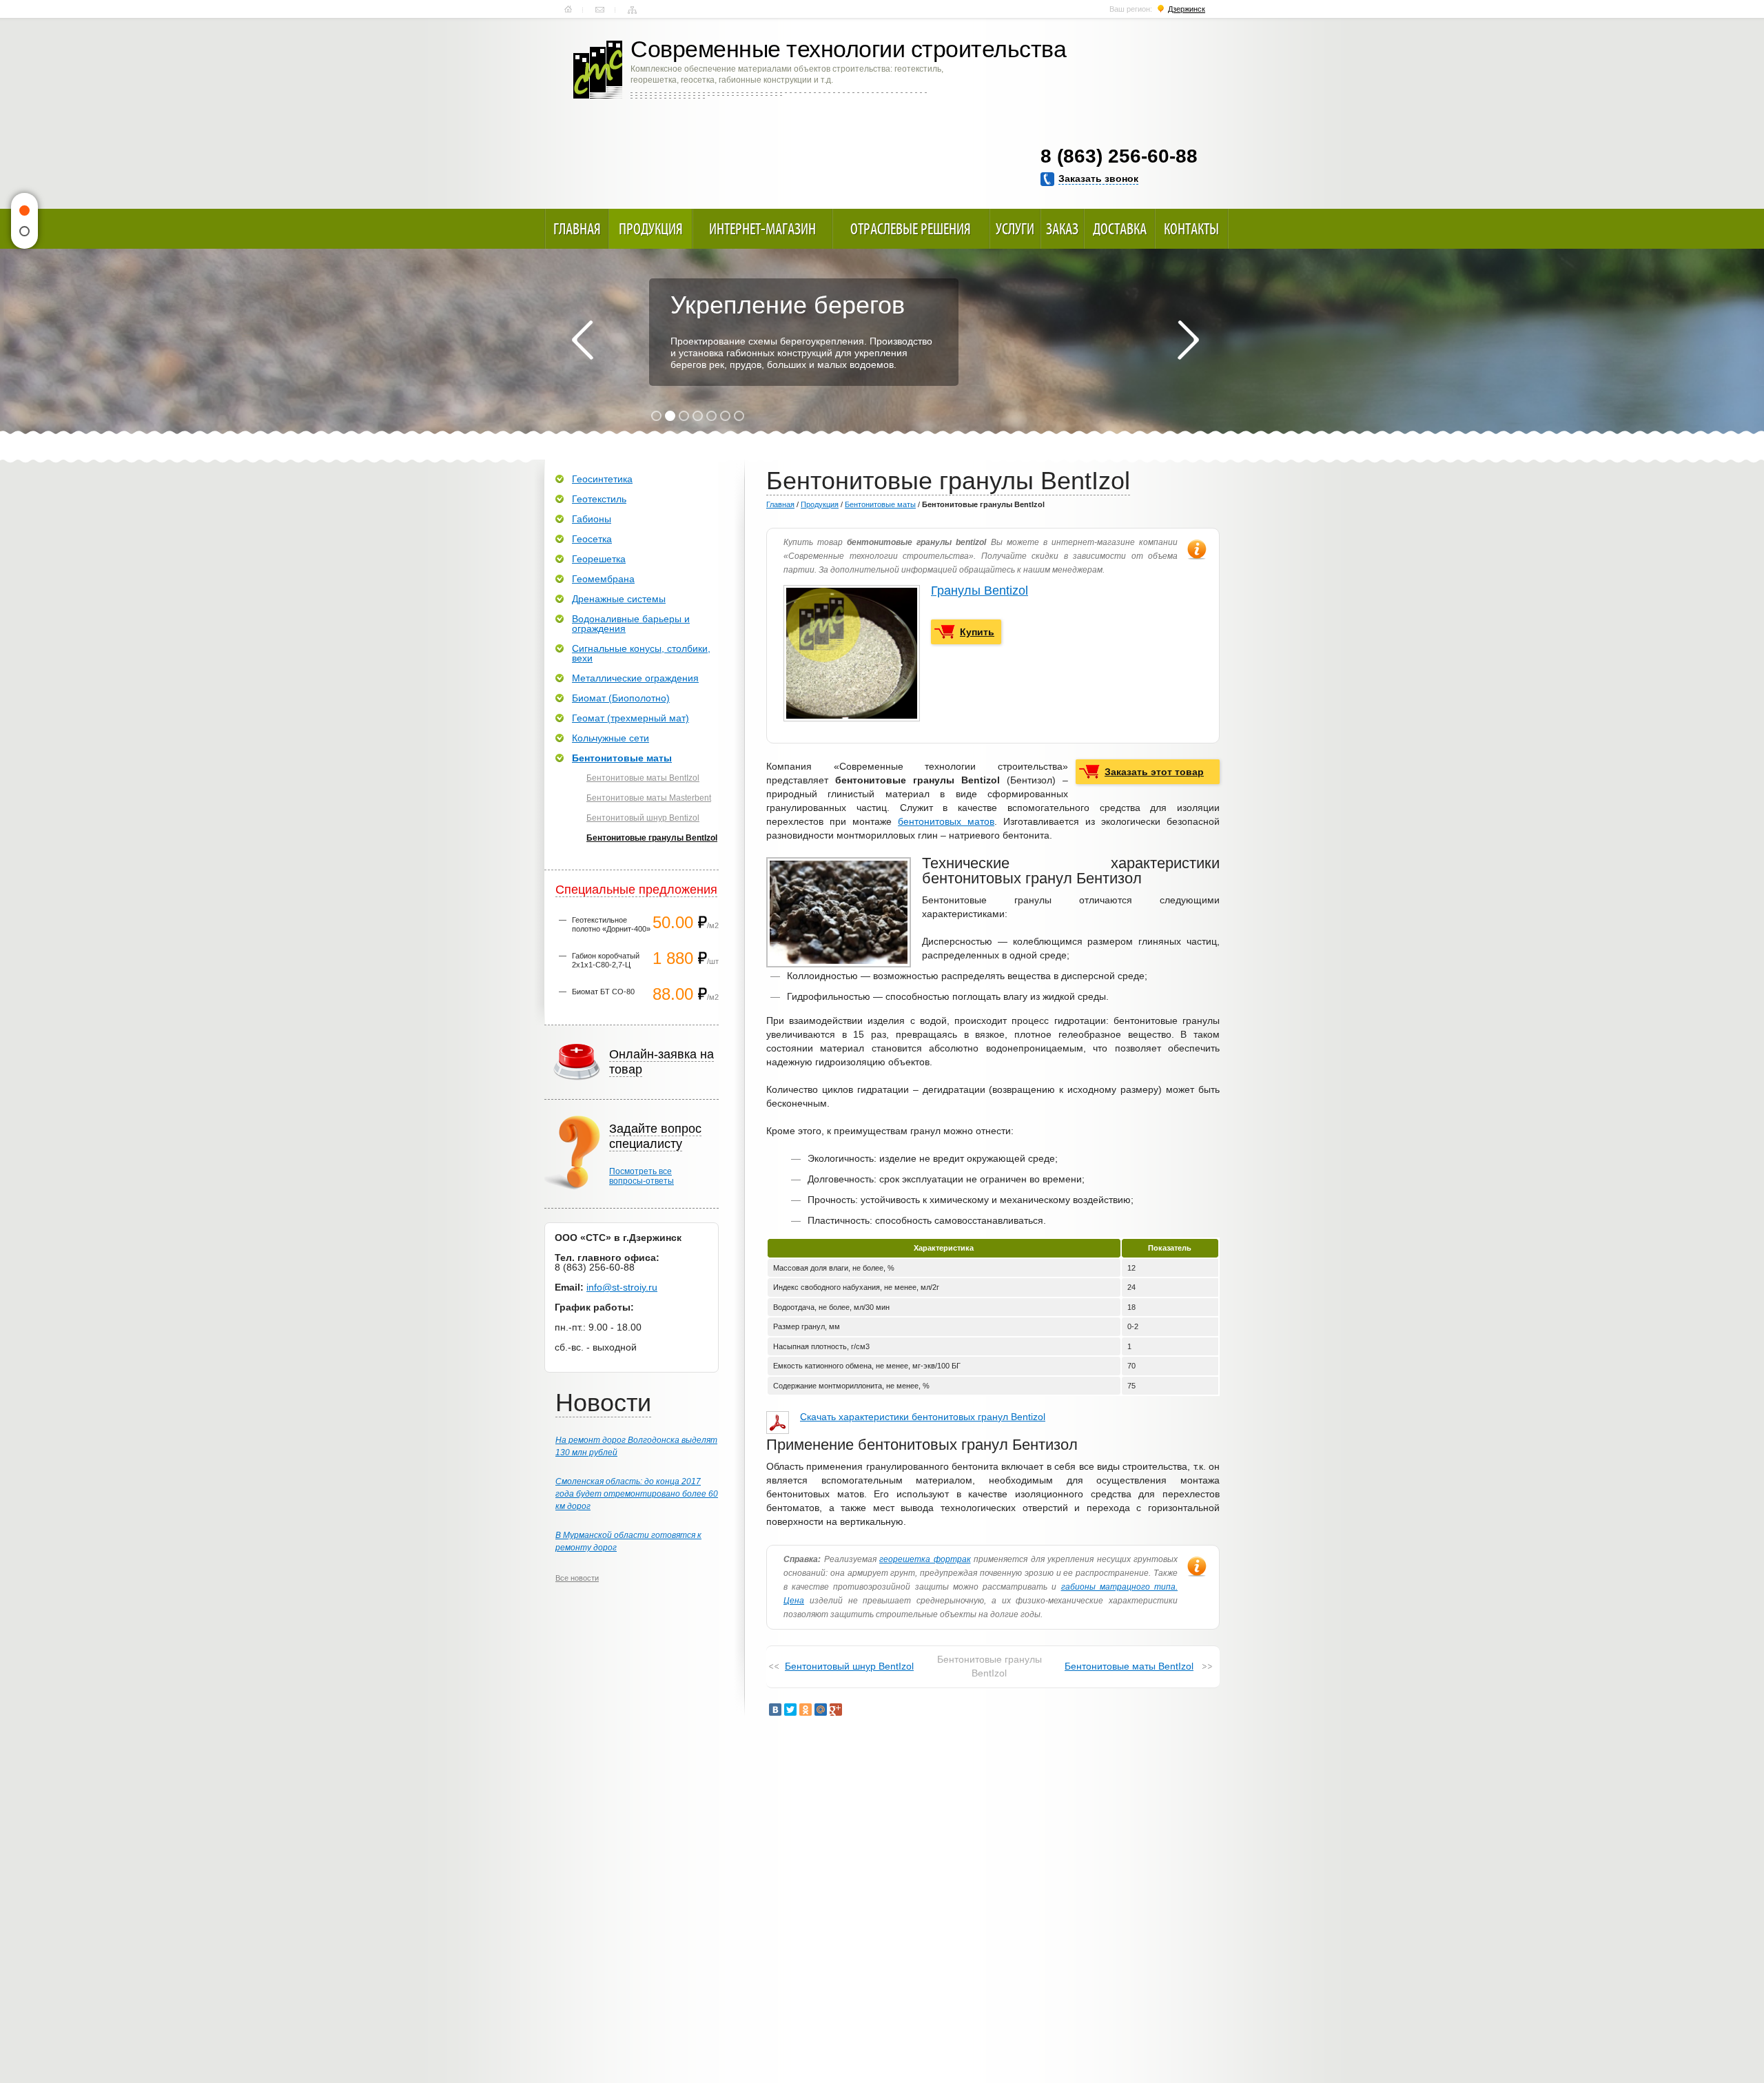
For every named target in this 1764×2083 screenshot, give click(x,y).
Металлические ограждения (635, 678)
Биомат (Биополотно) (621, 698)
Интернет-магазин (762, 229)
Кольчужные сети (611, 738)
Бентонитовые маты (880, 504)
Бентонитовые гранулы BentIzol (652, 838)
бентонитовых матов (946, 821)
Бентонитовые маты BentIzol (1129, 1666)
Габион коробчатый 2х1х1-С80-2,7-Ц (606, 960)
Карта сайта (632, 10)
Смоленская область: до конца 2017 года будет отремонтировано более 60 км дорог (637, 1494)
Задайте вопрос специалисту (655, 1136)
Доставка (1120, 229)
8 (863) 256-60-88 (1119, 156)
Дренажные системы (619, 599)
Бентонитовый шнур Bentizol (643, 818)
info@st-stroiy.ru (622, 1287)
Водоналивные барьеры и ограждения (631, 624)
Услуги (1015, 229)
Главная (568, 10)
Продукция (651, 229)
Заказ (1062, 229)
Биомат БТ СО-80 (603, 992)
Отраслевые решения (911, 229)
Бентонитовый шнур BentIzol (849, 1666)
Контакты (600, 10)
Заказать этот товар (1154, 772)
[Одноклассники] (806, 1710)
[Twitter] (790, 1710)
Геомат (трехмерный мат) (630, 718)
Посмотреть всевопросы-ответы (642, 1176)
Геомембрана (603, 579)
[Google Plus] (836, 1710)
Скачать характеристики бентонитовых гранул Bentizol (923, 1417)
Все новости (577, 1578)
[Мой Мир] (821, 1710)
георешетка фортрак (925, 1559)
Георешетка (599, 559)
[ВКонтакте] (775, 1710)
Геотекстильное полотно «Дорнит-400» (611, 924)
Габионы (592, 519)
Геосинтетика (602, 479)
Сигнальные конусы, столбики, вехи (641, 653)
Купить (977, 632)
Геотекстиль (599, 499)
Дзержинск (1187, 9)
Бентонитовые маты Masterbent (649, 798)
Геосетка (592, 539)
